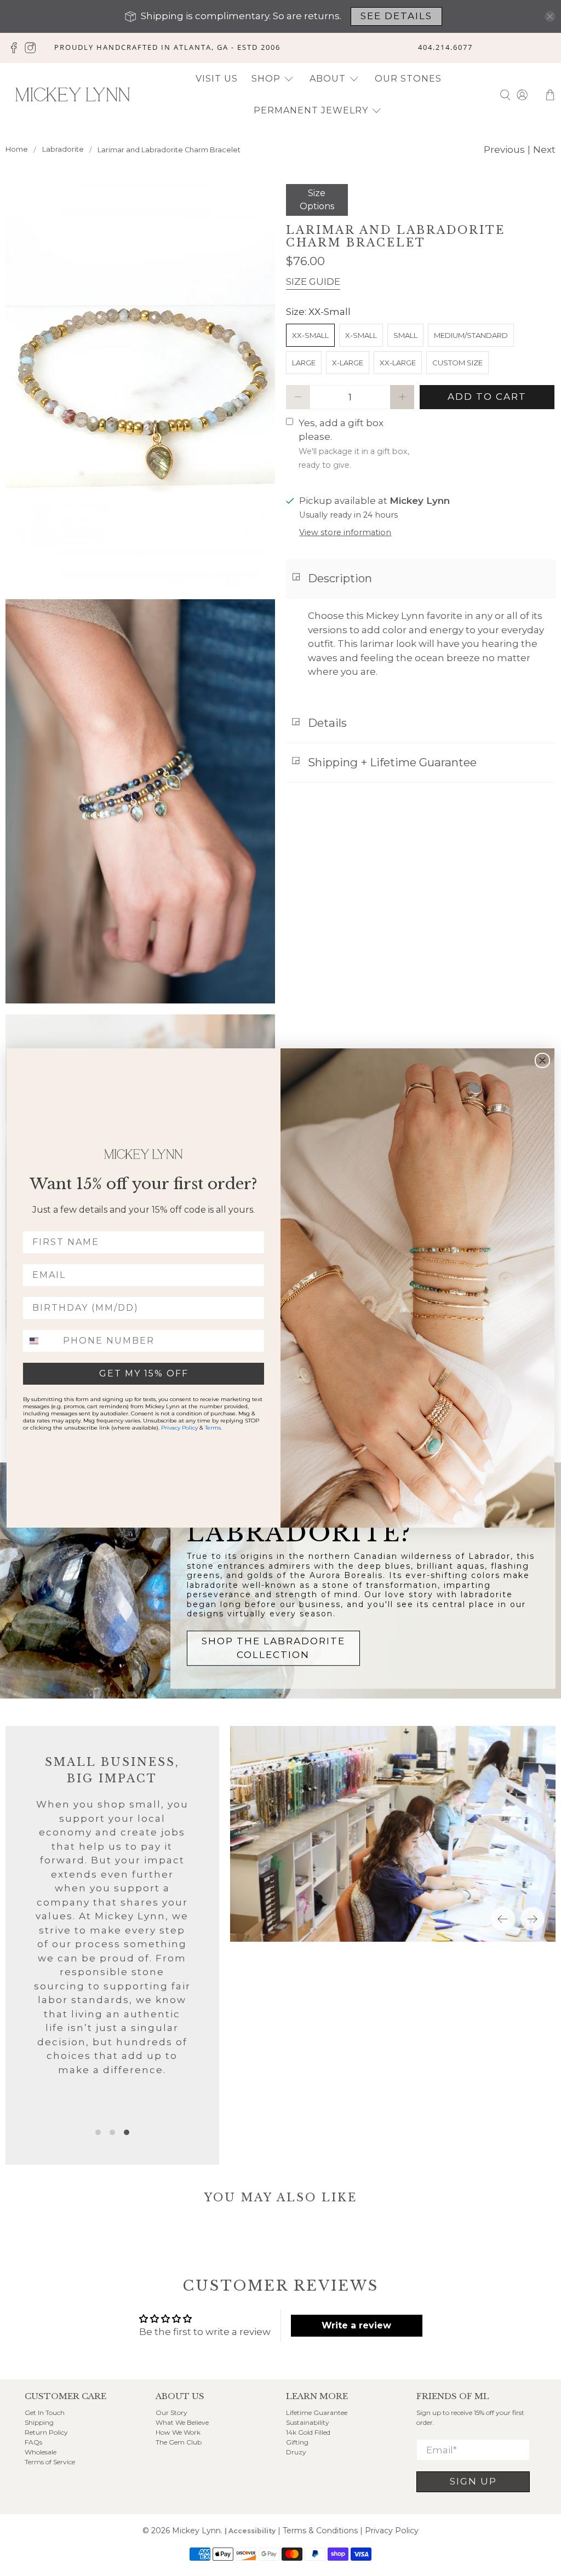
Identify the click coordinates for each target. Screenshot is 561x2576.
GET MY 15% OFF (144, 1373)
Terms (213, 1428)
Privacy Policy (179, 1428)
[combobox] (41, 1341)
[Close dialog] (542, 1060)
